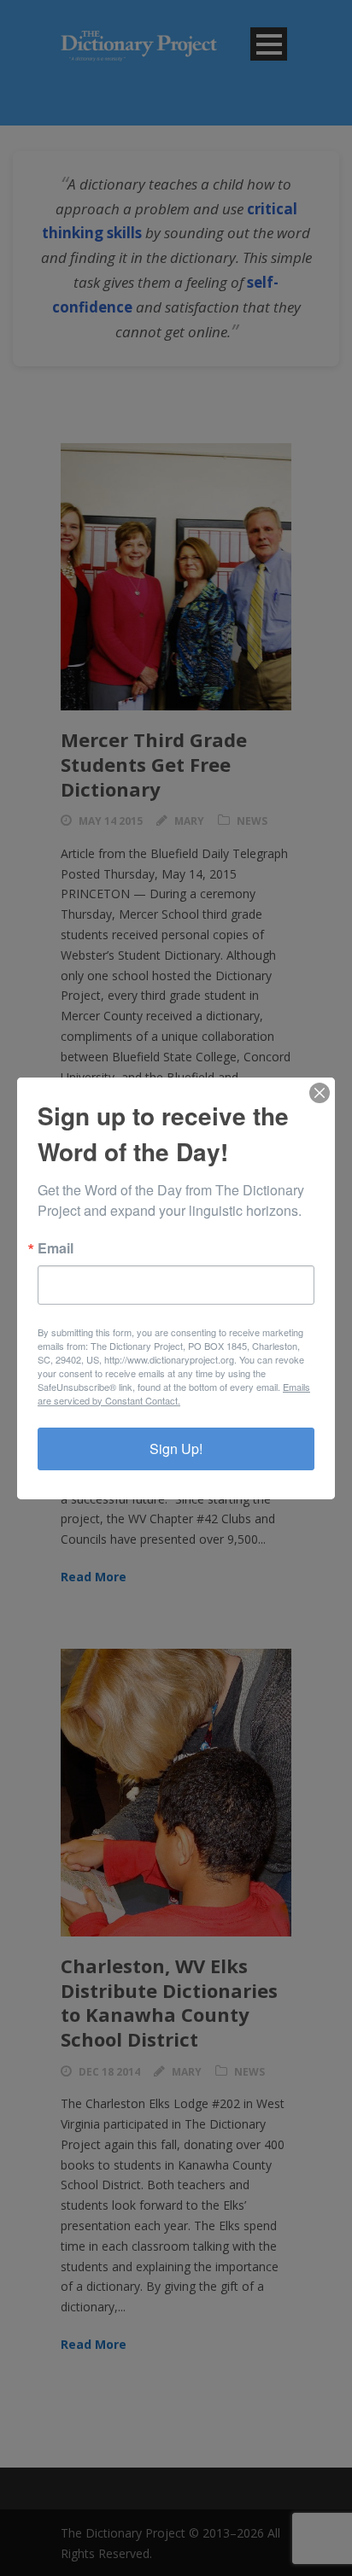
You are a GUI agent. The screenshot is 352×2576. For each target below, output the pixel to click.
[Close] (320, 1093)
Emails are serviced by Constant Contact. (174, 1393)
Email (56, 1248)
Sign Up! (176, 1449)
